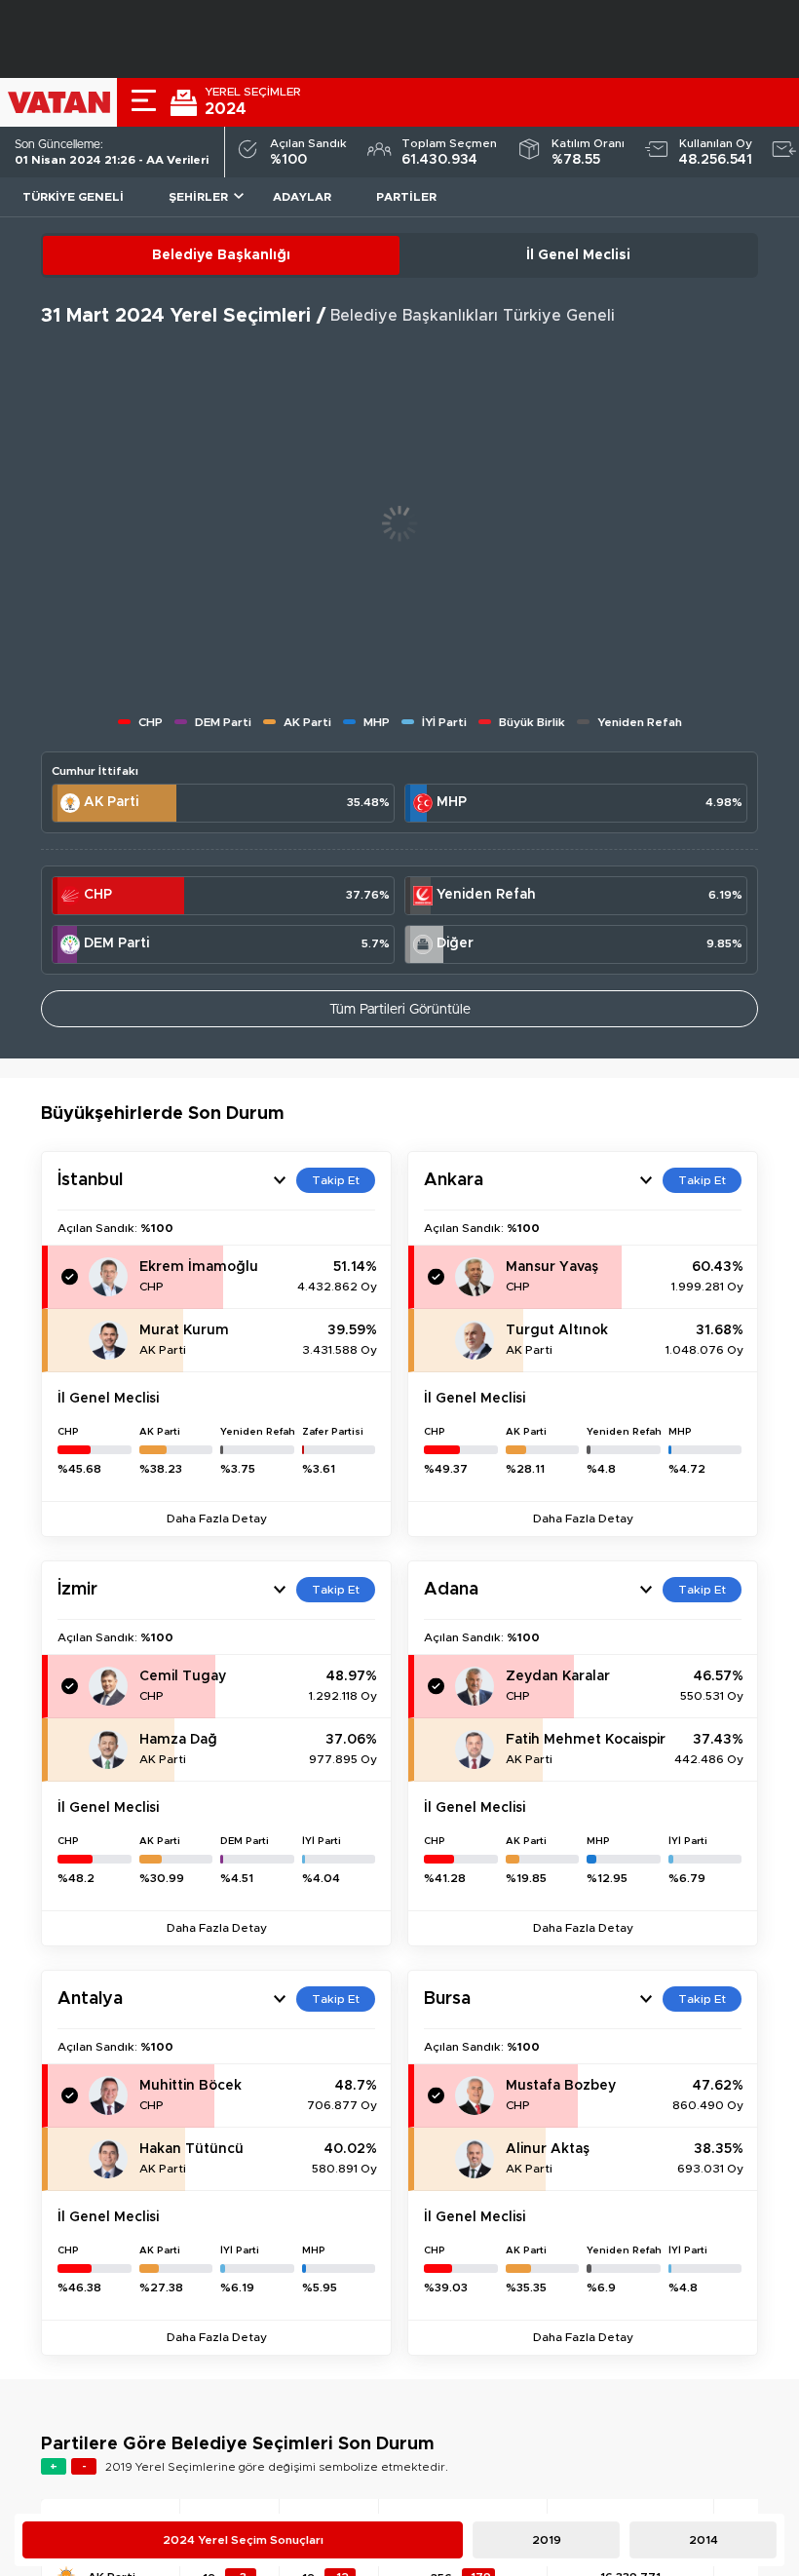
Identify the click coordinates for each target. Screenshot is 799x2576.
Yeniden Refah (486, 895)
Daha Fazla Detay (217, 1519)
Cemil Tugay (183, 1676)
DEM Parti (116, 943)
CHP (98, 895)
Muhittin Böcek (190, 2086)
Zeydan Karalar (558, 1676)
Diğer (455, 943)
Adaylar (302, 197)
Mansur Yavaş (552, 1267)
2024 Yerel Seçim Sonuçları (243, 2540)
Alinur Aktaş (548, 2149)
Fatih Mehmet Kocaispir (586, 1740)
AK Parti (111, 802)
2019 (547, 2540)
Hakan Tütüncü (191, 2149)
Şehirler (198, 197)
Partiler (406, 197)
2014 (704, 2540)
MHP (452, 802)
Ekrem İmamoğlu (199, 1267)
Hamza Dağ (178, 1740)
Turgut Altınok (557, 1330)
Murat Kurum (184, 1330)
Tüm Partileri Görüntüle (400, 1010)
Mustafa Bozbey (561, 2086)
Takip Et (336, 1180)
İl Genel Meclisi (578, 255)
